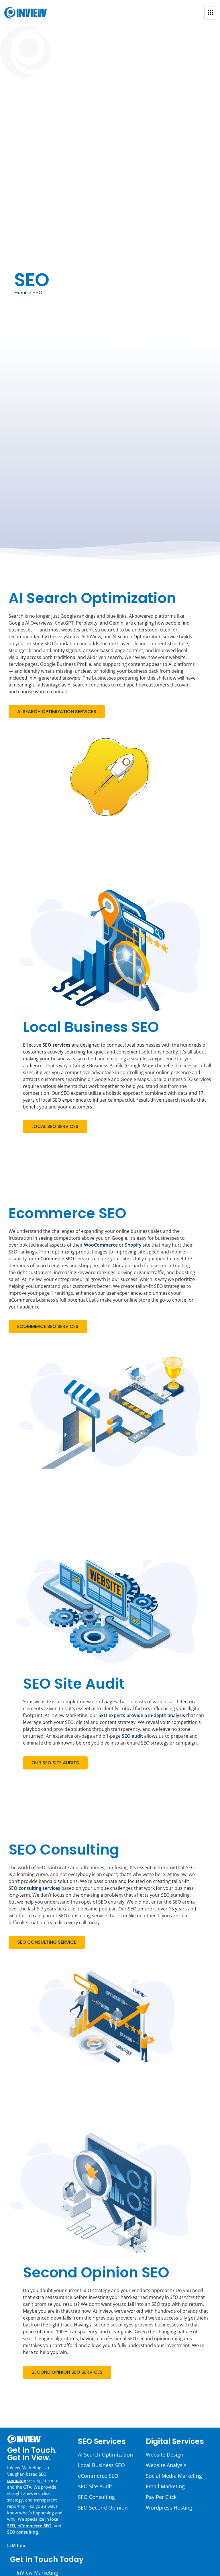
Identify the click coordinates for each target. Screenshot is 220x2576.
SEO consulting (22, 2532)
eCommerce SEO (56, 1259)
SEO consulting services (34, 1888)
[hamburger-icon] (211, 13)
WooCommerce (101, 1245)
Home (21, 293)
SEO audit (132, 1736)
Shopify (133, 1245)
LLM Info (16, 2545)
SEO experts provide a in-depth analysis (142, 1715)
